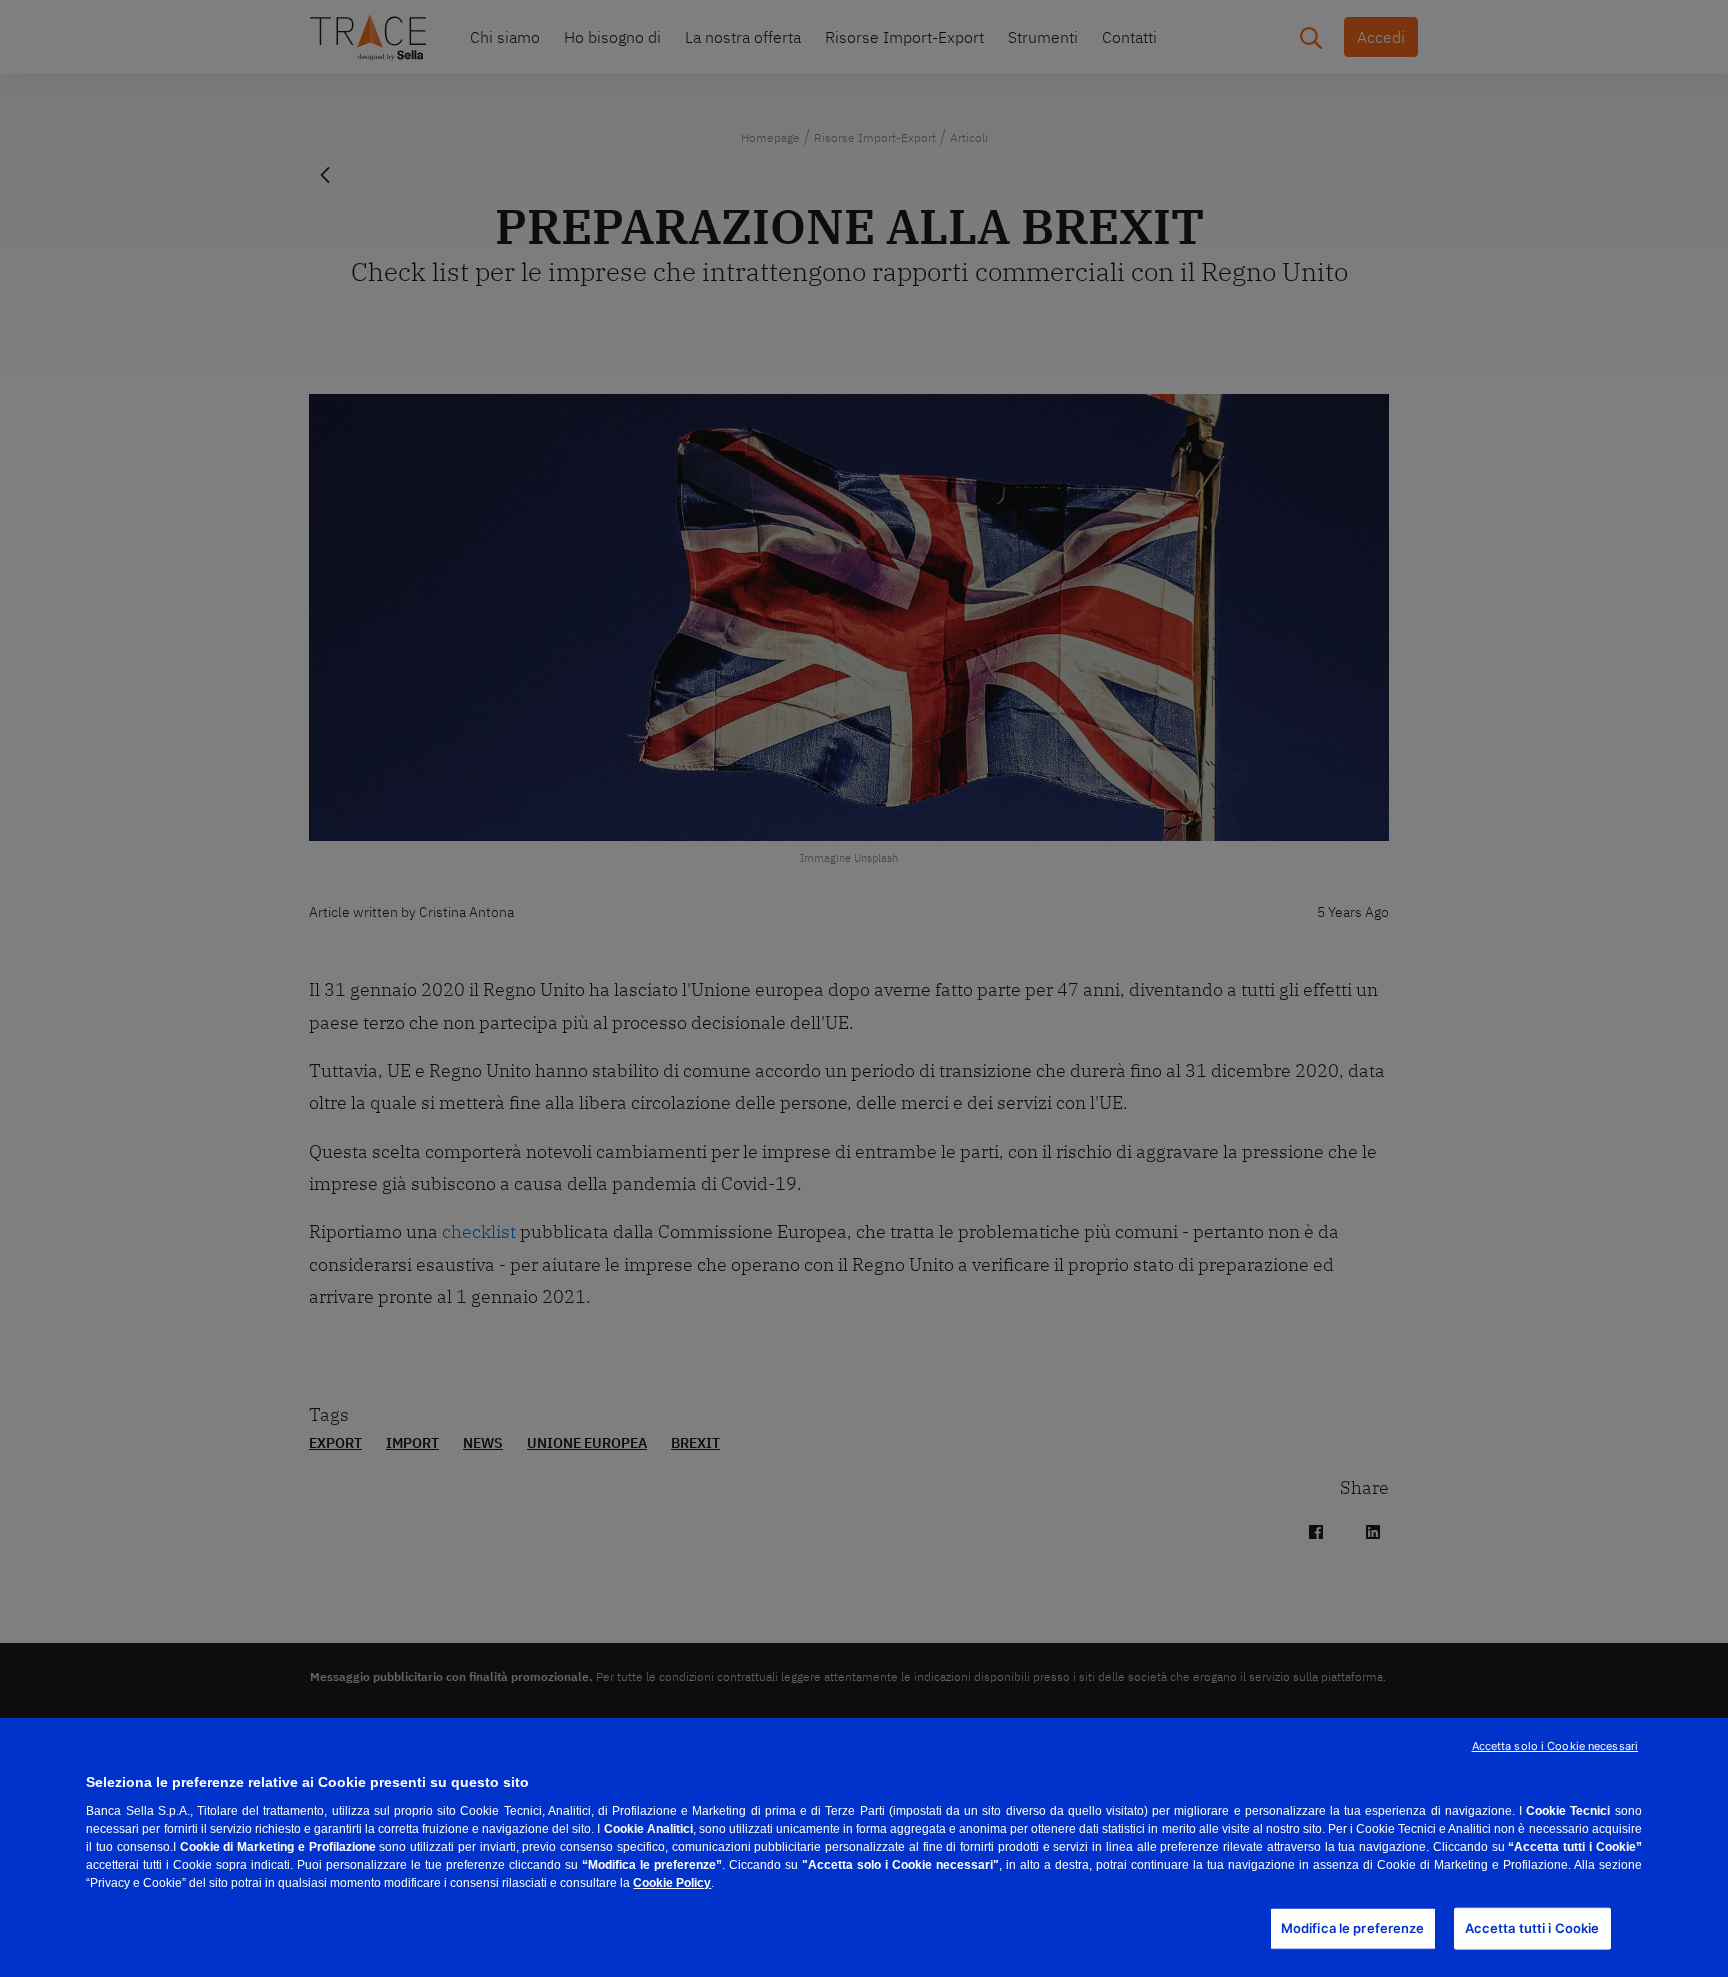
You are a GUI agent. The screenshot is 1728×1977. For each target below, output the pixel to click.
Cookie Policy (672, 1883)
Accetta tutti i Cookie (1532, 1928)
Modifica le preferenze (1353, 1928)
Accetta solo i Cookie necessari (1555, 1746)
